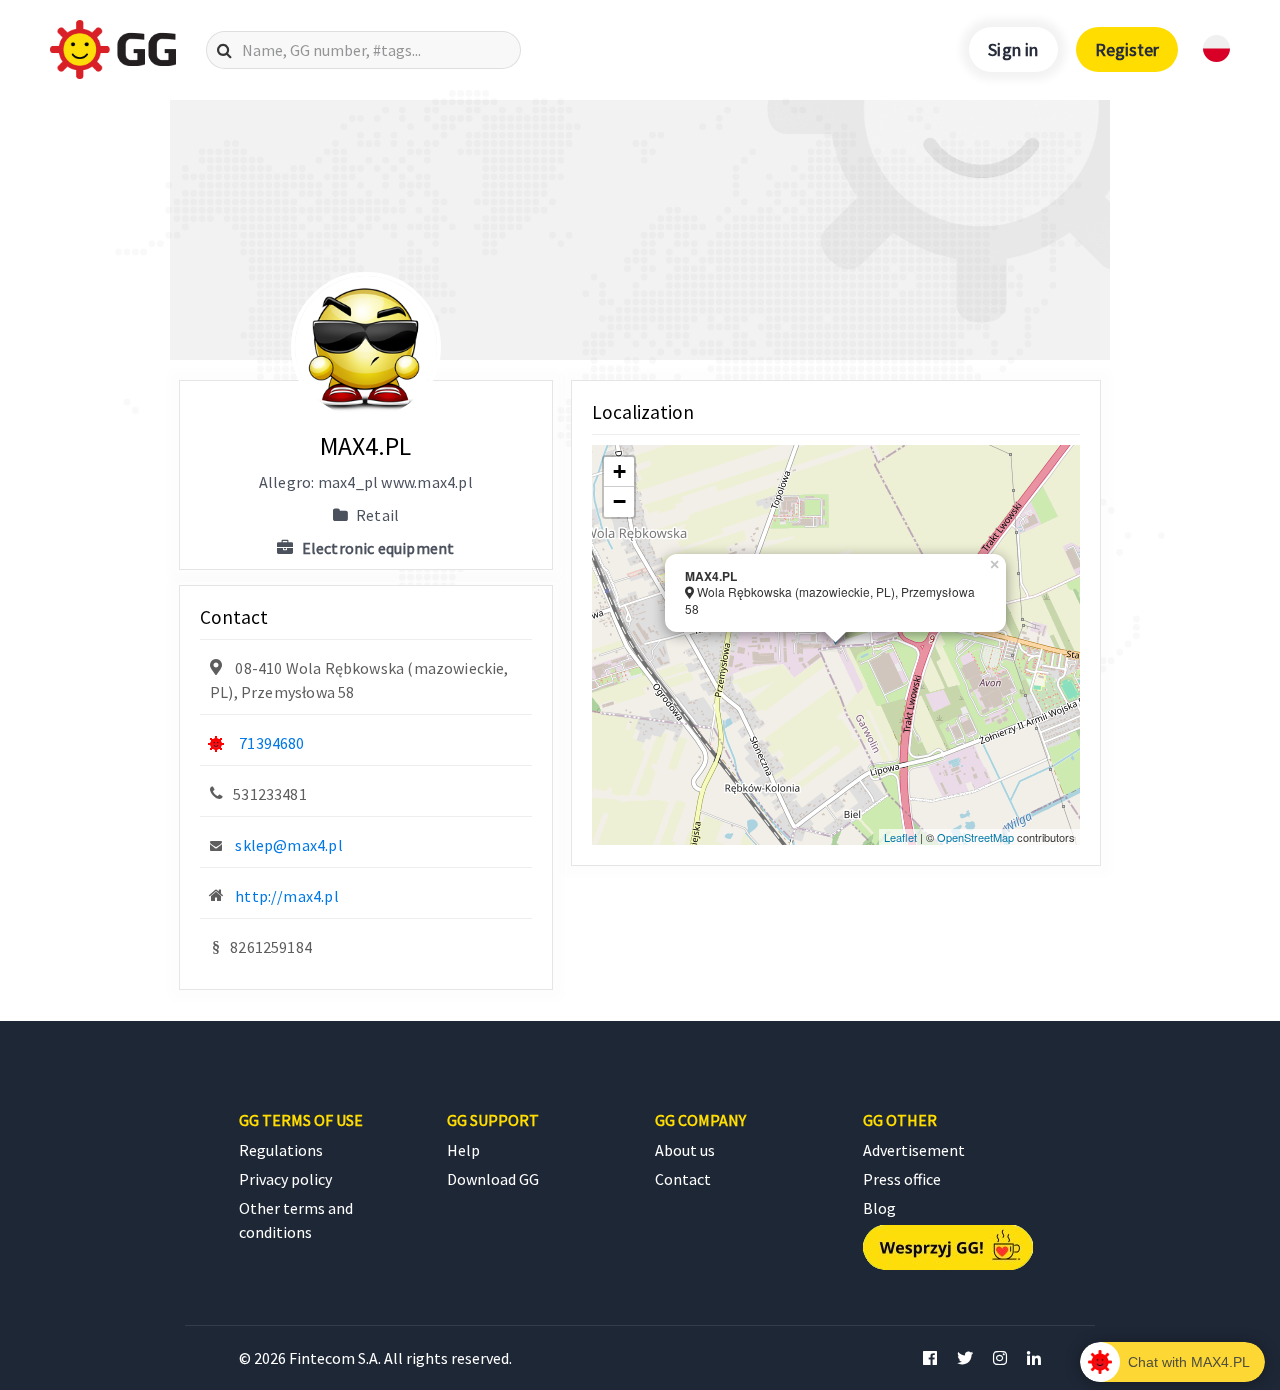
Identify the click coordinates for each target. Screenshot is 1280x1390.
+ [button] (619, 471)
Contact (683, 1179)
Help (463, 1150)
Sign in (1013, 49)
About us (685, 1150)
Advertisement (914, 1150)
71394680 (271, 743)
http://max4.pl (287, 896)
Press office (902, 1179)
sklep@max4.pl (288, 845)
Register (1127, 49)
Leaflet (900, 837)
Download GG (493, 1179)
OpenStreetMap (975, 837)
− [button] (619, 501)
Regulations (281, 1150)
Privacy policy (285, 1179)
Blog (879, 1208)
